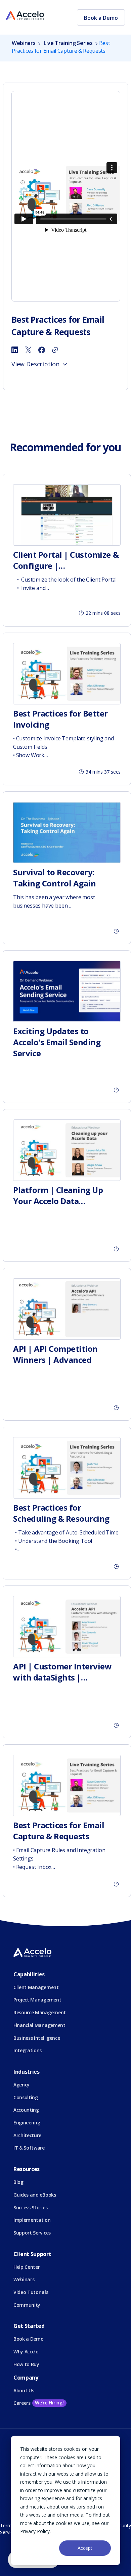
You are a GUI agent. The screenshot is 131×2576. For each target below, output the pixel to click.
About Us (24, 2390)
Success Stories (30, 2207)
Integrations (28, 2050)
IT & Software (29, 2148)
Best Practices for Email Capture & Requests (59, 1831)
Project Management (37, 2000)
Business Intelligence (37, 2038)
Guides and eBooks (35, 2195)
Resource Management (40, 2012)
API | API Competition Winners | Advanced (55, 1354)
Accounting (26, 2110)
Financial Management (39, 2025)
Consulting (26, 2097)
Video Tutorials (31, 2292)
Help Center (27, 2267)
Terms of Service (10, 2529)
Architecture (27, 2135)
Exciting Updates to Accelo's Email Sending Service (57, 1042)
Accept (85, 2548)
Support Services (32, 2233)
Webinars (24, 43)
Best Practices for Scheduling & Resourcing (61, 1513)
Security (122, 2525)
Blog (18, 2182)
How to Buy (26, 2364)
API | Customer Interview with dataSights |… (62, 1672)
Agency (21, 2085)
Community (27, 2305)
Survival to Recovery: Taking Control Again (54, 878)
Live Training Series (68, 43)
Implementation (32, 2220)
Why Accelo (26, 2352)
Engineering (27, 2123)
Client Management (36, 1987)
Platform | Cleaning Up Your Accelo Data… (58, 1195)
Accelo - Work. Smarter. (25, 16)
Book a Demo (101, 18)
